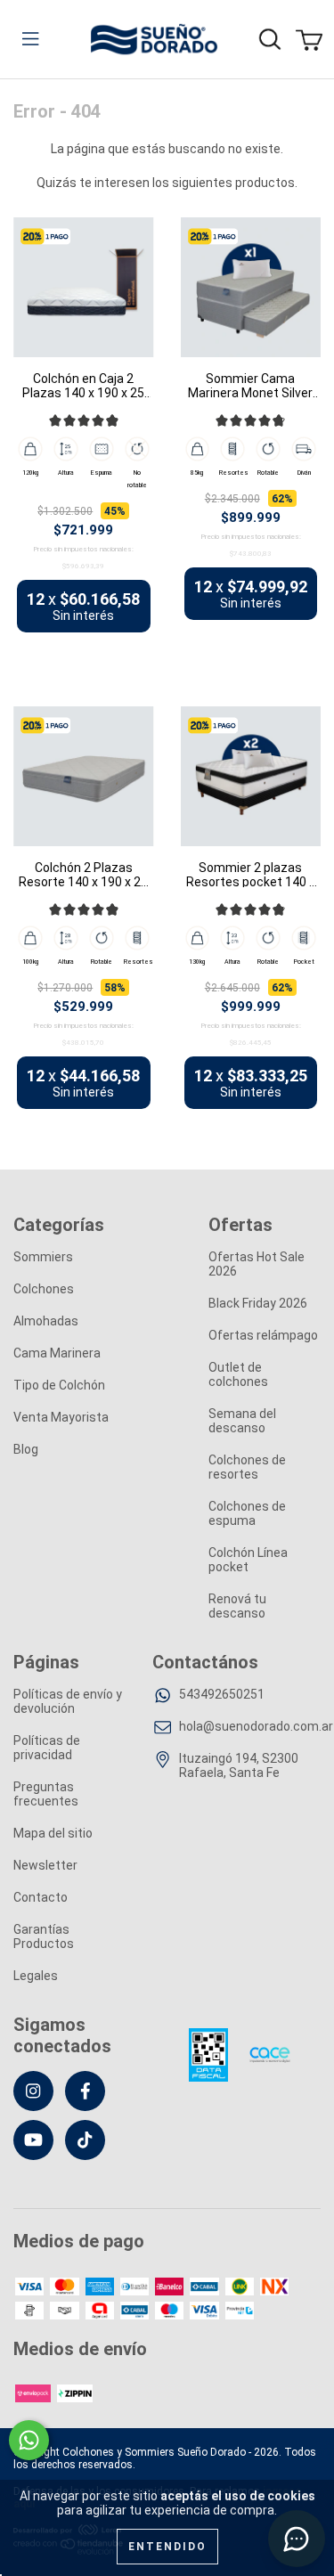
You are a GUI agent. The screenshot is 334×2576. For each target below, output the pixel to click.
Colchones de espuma (247, 1513)
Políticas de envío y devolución (68, 1701)
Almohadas (46, 1321)
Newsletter (45, 1865)
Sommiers (43, 1257)
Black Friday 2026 (258, 1303)
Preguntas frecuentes (46, 1794)
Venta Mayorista (61, 1417)
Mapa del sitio (53, 1833)
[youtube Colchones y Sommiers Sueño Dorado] (33, 2140)
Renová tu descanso (237, 1606)
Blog (26, 1449)
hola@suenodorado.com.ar (256, 1726)
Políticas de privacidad (47, 1748)
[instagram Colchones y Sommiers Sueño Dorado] (33, 2091)
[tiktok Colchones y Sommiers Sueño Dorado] (85, 2140)
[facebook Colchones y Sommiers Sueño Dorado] (85, 2091)
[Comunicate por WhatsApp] (29, 2440)
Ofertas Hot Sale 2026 (257, 1264)
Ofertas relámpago (263, 1335)
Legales (36, 1976)
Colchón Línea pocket (248, 1560)
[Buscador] (270, 39)
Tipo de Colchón (59, 1385)
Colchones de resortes (247, 1467)
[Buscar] (301, 26)
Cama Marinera (57, 1353)
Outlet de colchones (238, 1374)
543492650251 (222, 1694)
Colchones (44, 1289)
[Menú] (30, 39)
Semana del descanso (242, 1421)
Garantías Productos (44, 1936)
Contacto (41, 1897)
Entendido (167, 2547)
